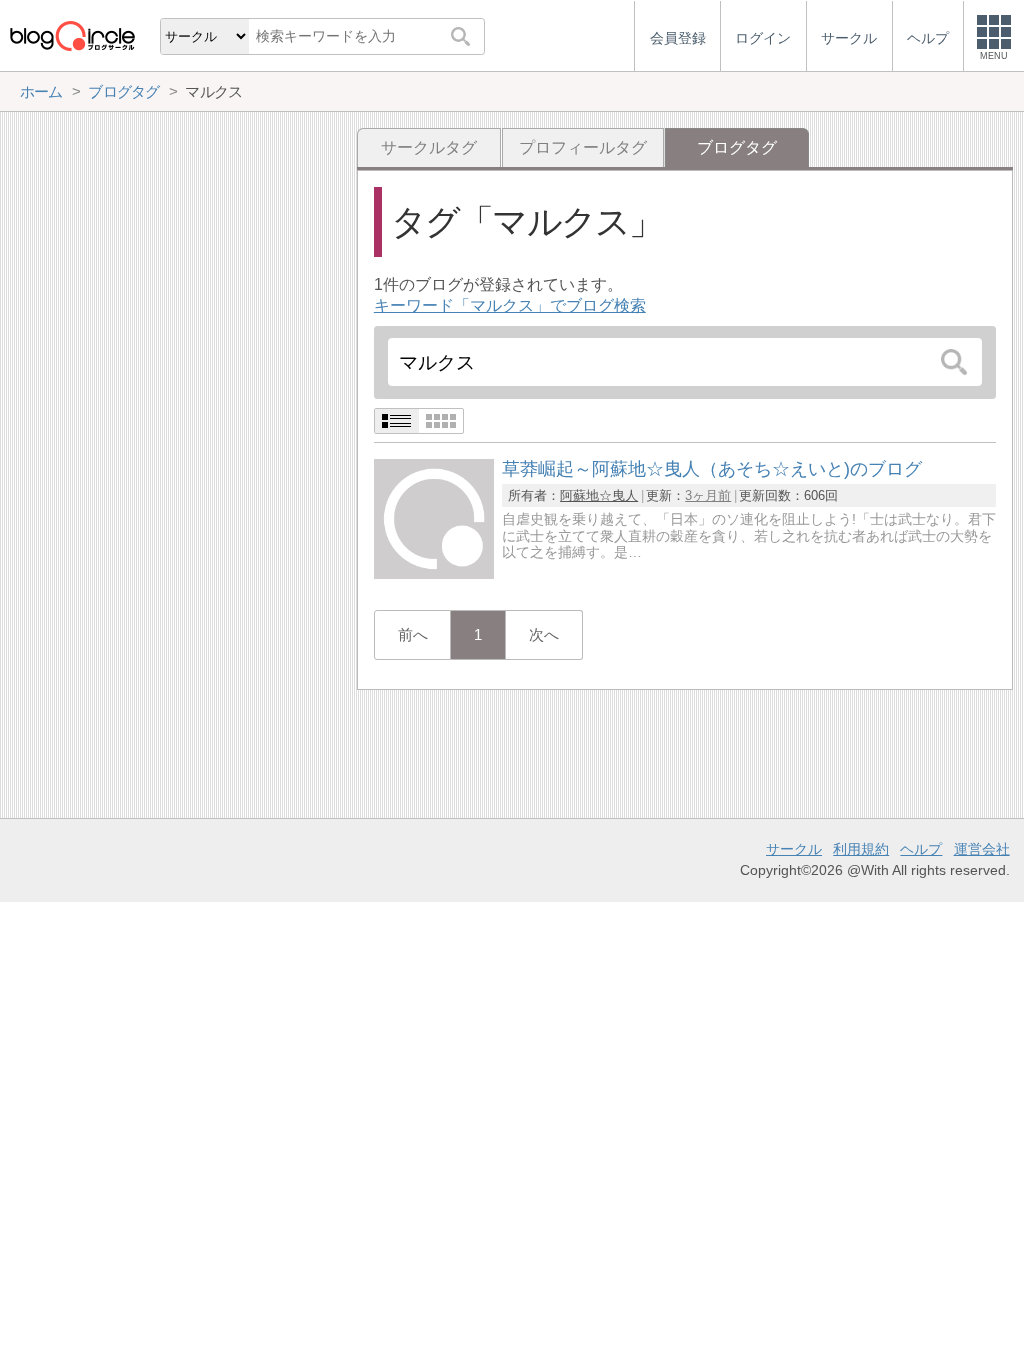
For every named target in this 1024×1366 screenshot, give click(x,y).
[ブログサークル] (72, 35)
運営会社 (982, 849)
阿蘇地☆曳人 (599, 495)
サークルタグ (429, 147)
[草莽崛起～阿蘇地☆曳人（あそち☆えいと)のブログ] (434, 573)
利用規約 (861, 849)
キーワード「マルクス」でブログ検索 (510, 305)
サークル (794, 849)
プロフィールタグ (583, 147)
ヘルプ (921, 849)
